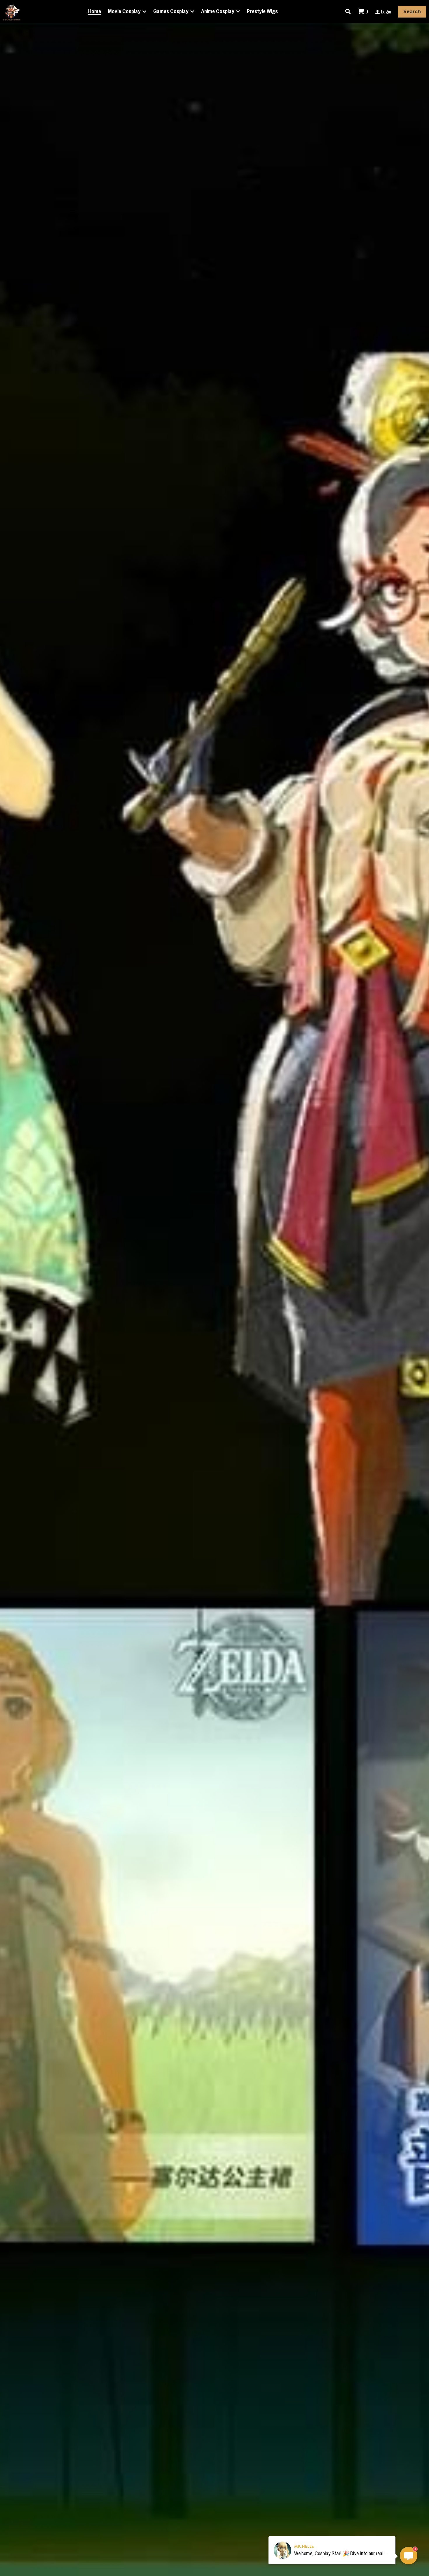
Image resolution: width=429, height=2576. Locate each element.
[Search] (348, 12)
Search (412, 12)
